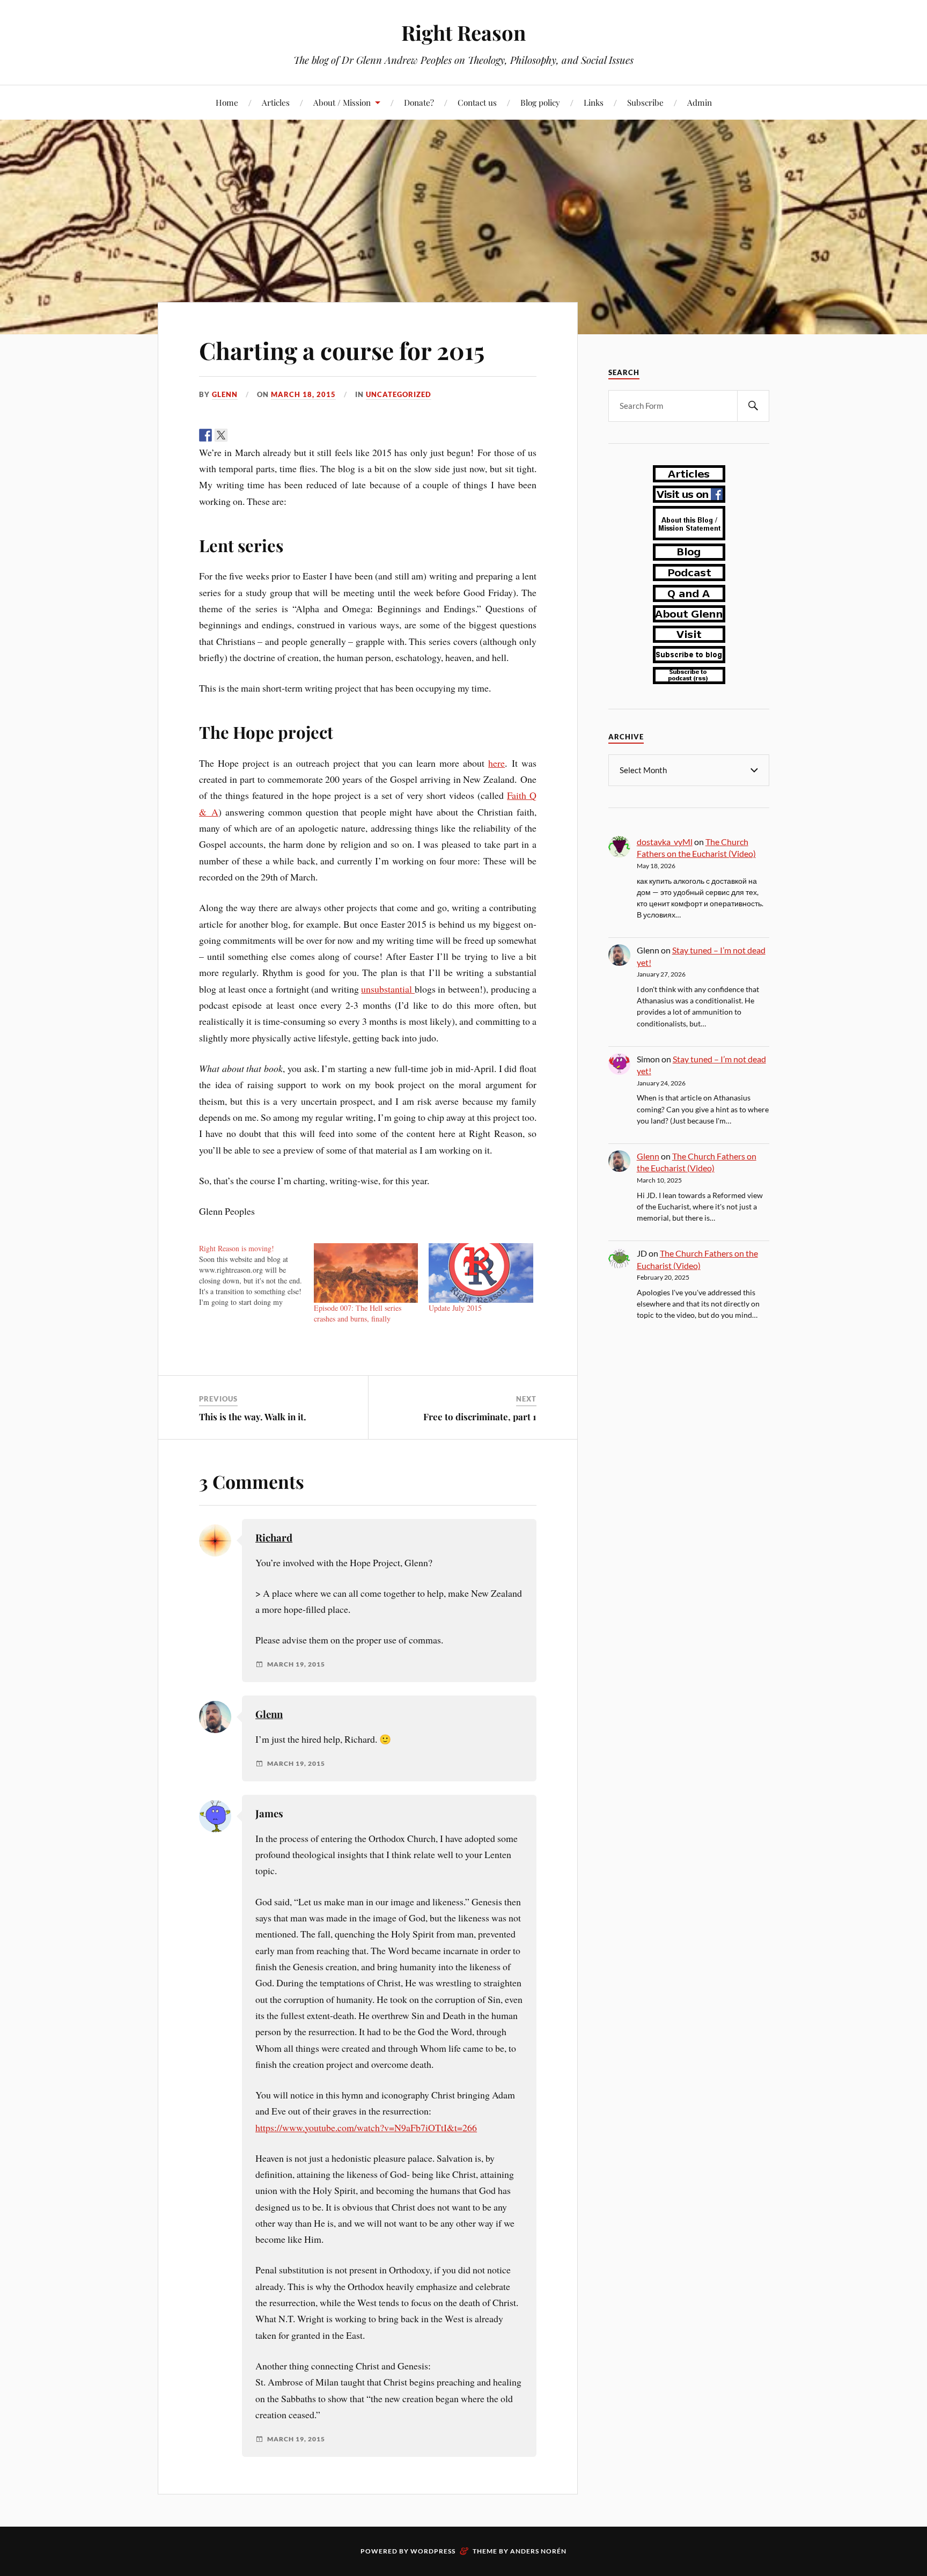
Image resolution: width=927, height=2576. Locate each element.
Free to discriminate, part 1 (480, 1417)
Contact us (477, 102)
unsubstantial (388, 989)
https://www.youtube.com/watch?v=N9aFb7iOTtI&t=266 (366, 2127)
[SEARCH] (753, 406)
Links (594, 102)
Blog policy (540, 102)
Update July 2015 (455, 1308)
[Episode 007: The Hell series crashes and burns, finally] (366, 1273)
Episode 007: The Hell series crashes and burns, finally (358, 1313)
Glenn (225, 394)
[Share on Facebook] (205, 435)
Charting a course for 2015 (342, 350)
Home (227, 102)
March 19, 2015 (296, 1664)
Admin (700, 102)
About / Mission (342, 102)
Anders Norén (538, 2551)
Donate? (419, 102)
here (496, 763)
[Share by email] (283, 435)
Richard (274, 1537)
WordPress (433, 2551)
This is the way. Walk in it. (253, 1417)
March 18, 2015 (303, 394)
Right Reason (464, 32)
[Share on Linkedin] (268, 435)
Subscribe (645, 102)
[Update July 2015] (481, 1273)
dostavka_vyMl (665, 842)
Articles (276, 102)
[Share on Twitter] (221, 435)
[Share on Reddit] (237, 435)
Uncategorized (399, 394)
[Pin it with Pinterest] (252, 435)
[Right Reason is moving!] (256, 1275)
